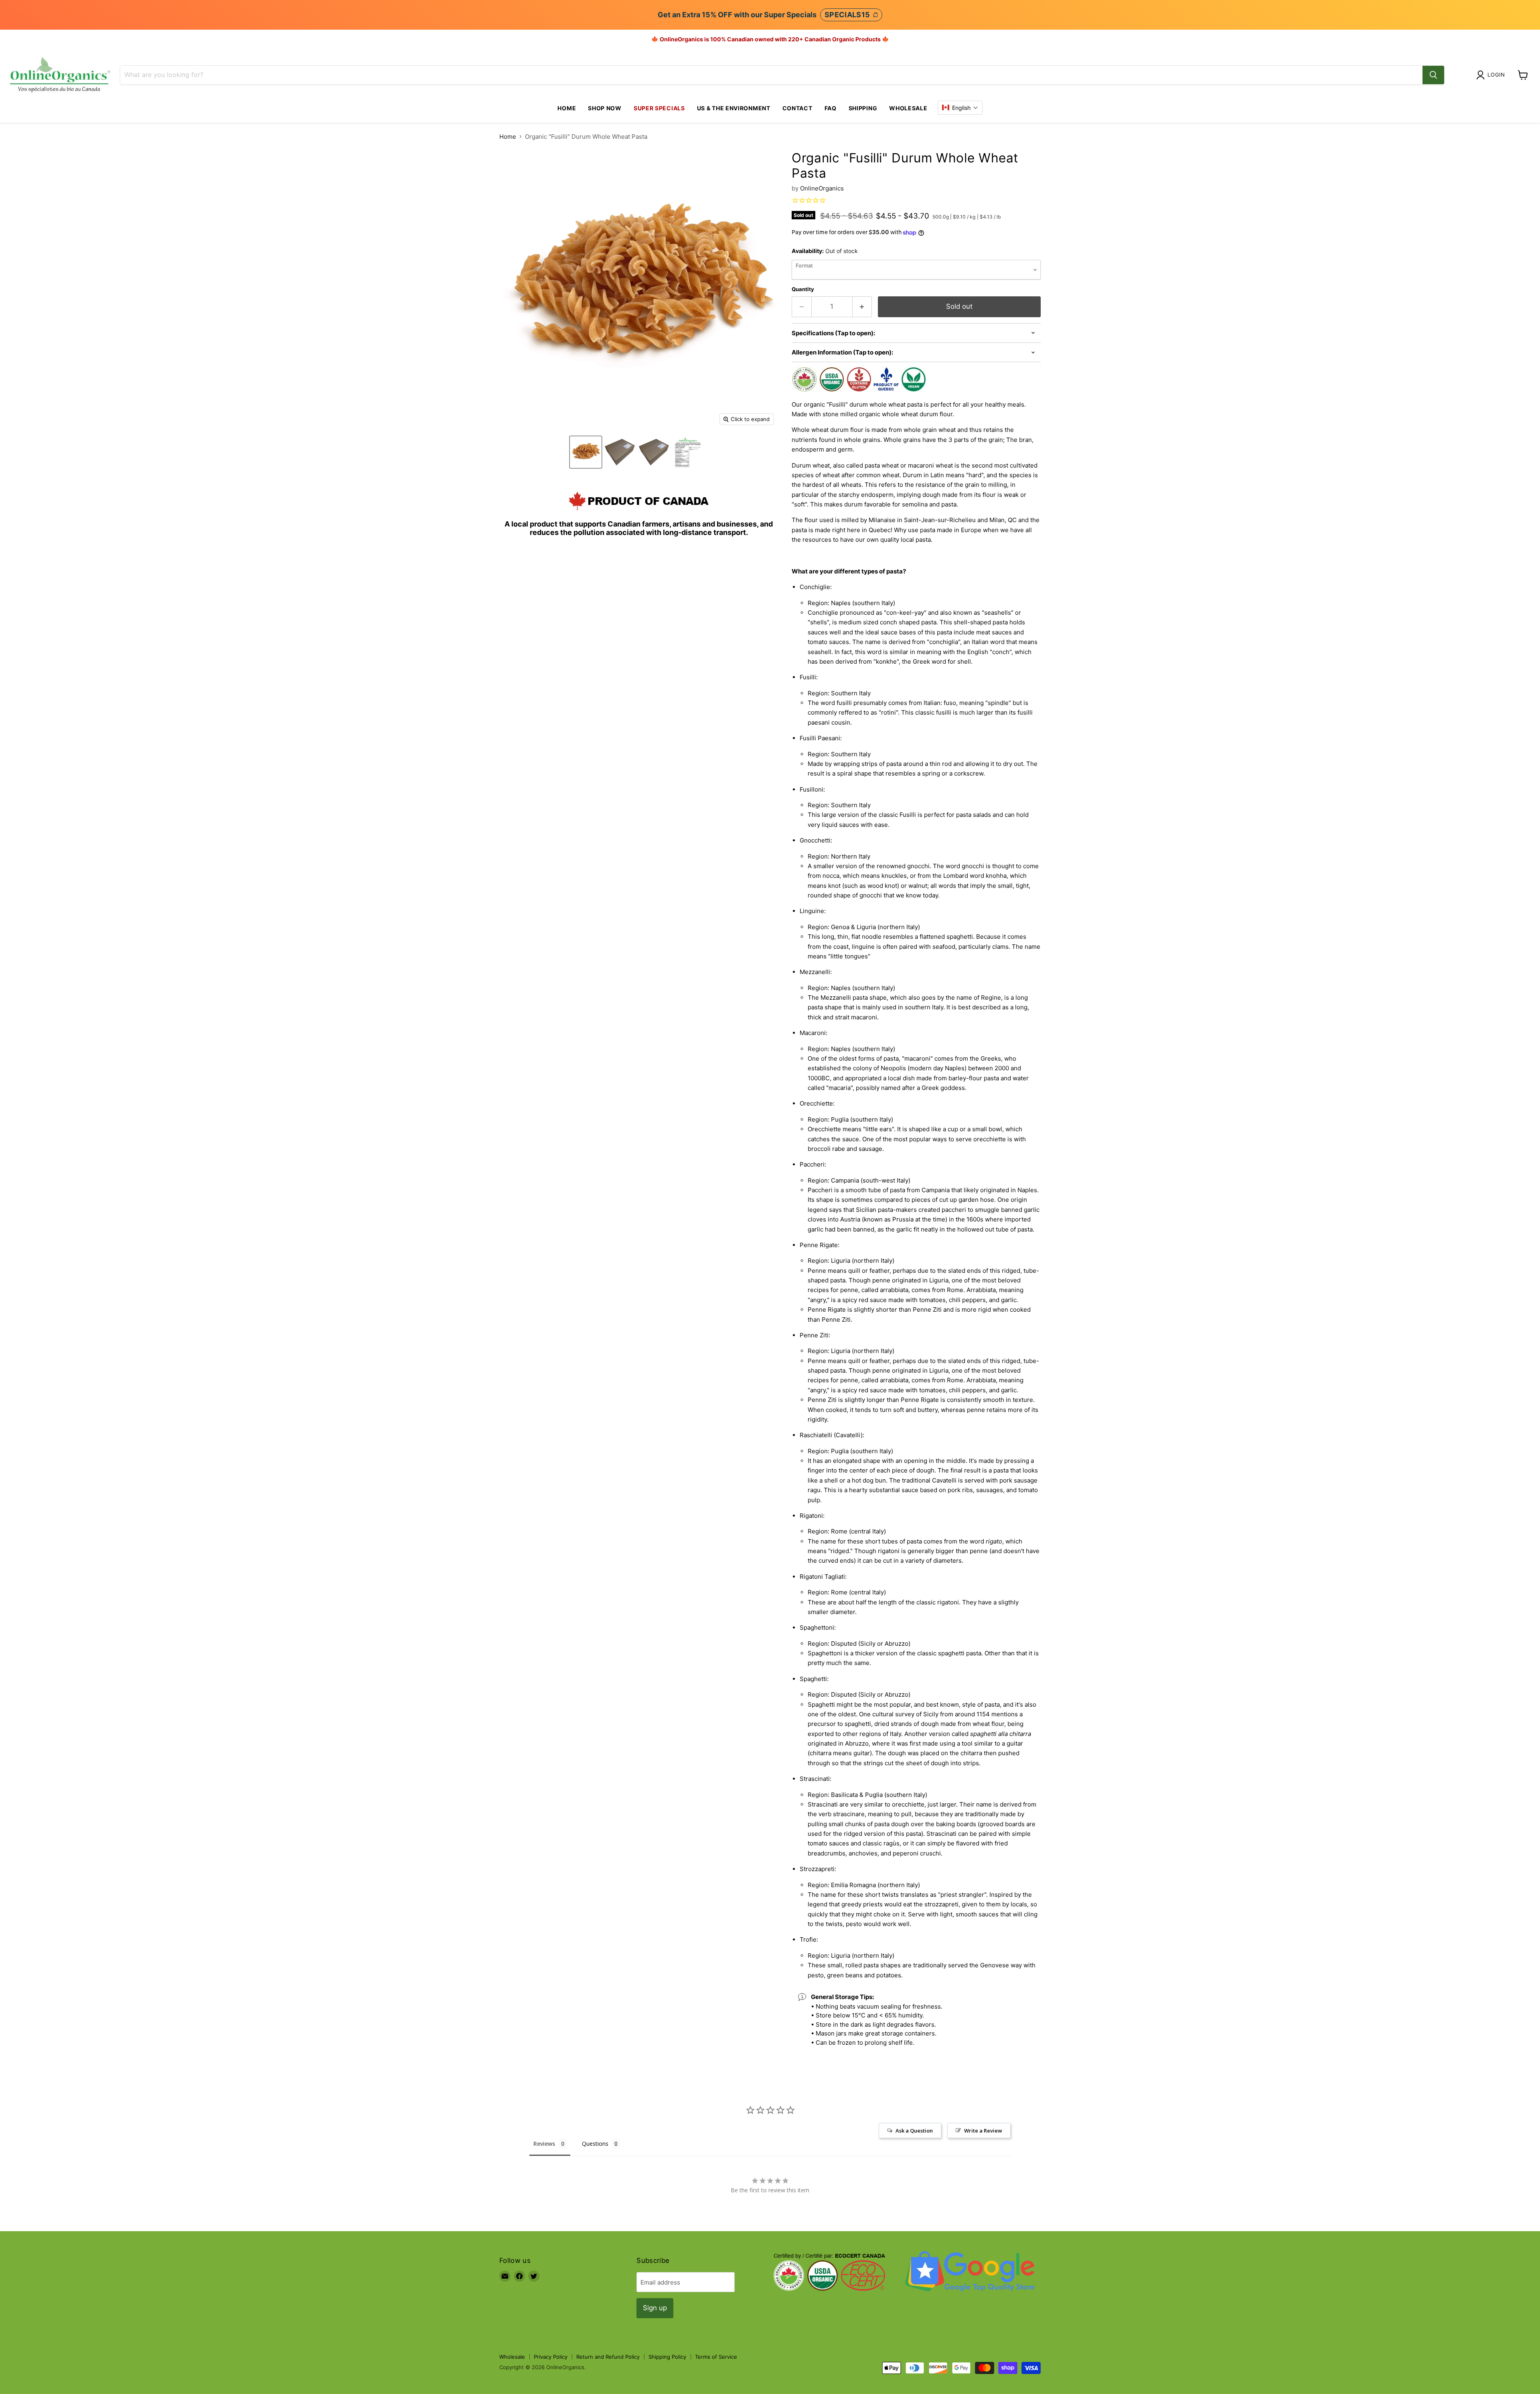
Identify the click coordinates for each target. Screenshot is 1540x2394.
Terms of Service (716, 2357)
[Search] (1433, 75)
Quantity (803, 289)
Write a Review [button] (983, 2131)
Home (567, 108)
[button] (960, 108)
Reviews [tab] (544, 2144)
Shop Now (605, 108)
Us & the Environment (734, 108)
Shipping (863, 108)
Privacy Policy (551, 2357)
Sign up (655, 2308)
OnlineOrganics (822, 188)
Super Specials (659, 108)
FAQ (831, 108)
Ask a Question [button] (914, 2131)
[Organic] (586, 452)
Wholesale (908, 108)
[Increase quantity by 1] (862, 307)
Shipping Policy (667, 2357)
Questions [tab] (595, 2144)
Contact (797, 108)
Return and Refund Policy (608, 2357)
